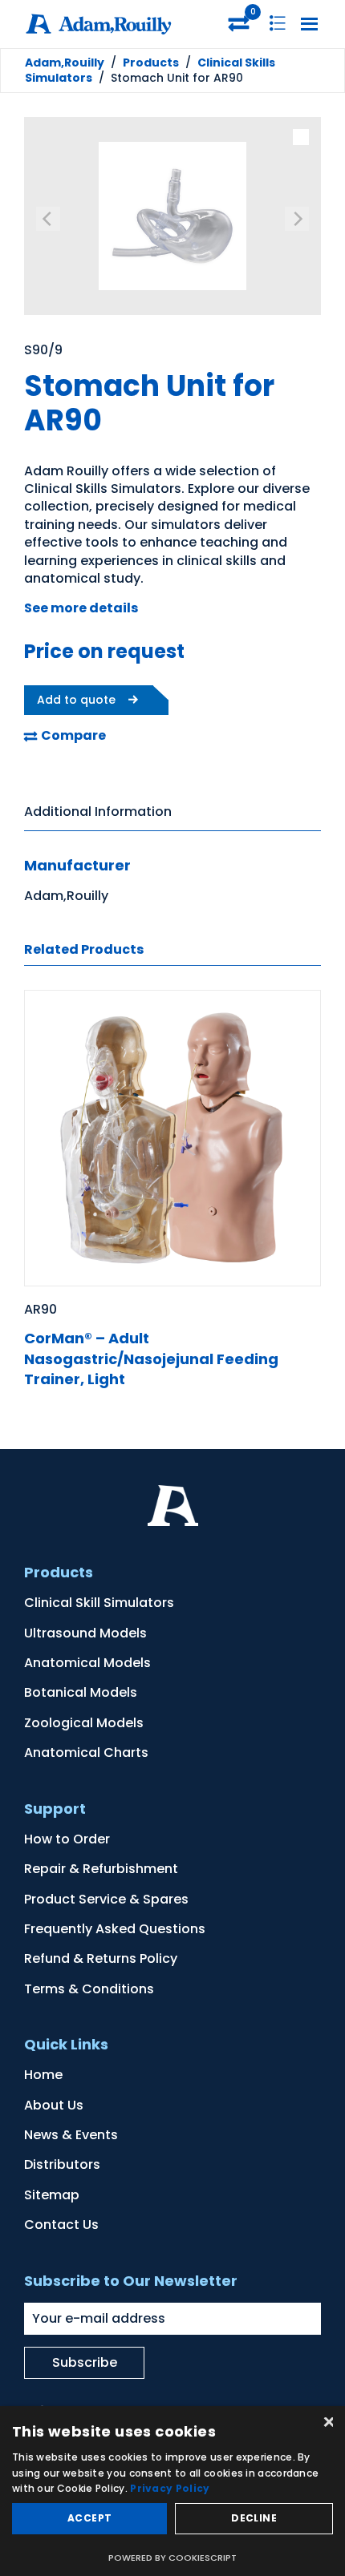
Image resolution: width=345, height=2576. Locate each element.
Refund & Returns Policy (101, 1958)
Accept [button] (89, 2518)
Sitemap (52, 2195)
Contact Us (61, 2225)
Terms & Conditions (89, 1989)
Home (43, 2075)
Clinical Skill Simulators (99, 1603)
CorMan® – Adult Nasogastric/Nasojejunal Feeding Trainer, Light (151, 1358)
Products (151, 63)
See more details (81, 608)
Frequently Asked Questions (115, 1929)
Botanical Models (81, 1692)
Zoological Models (84, 1723)
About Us (54, 2105)
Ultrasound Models (85, 1633)
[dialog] (172, 2491)
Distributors (62, 2164)
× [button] (327, 2423)
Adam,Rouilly (65, 63)
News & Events (71, 2135)
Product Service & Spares (106, 1899)
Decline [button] (254, 2518)
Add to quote (76, 700)
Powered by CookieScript (172, 2558)
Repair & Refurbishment (101, 1869)
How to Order (67, 1839)
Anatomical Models (87, 1663)
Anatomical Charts (86, 1752)
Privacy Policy (170, 2488)
